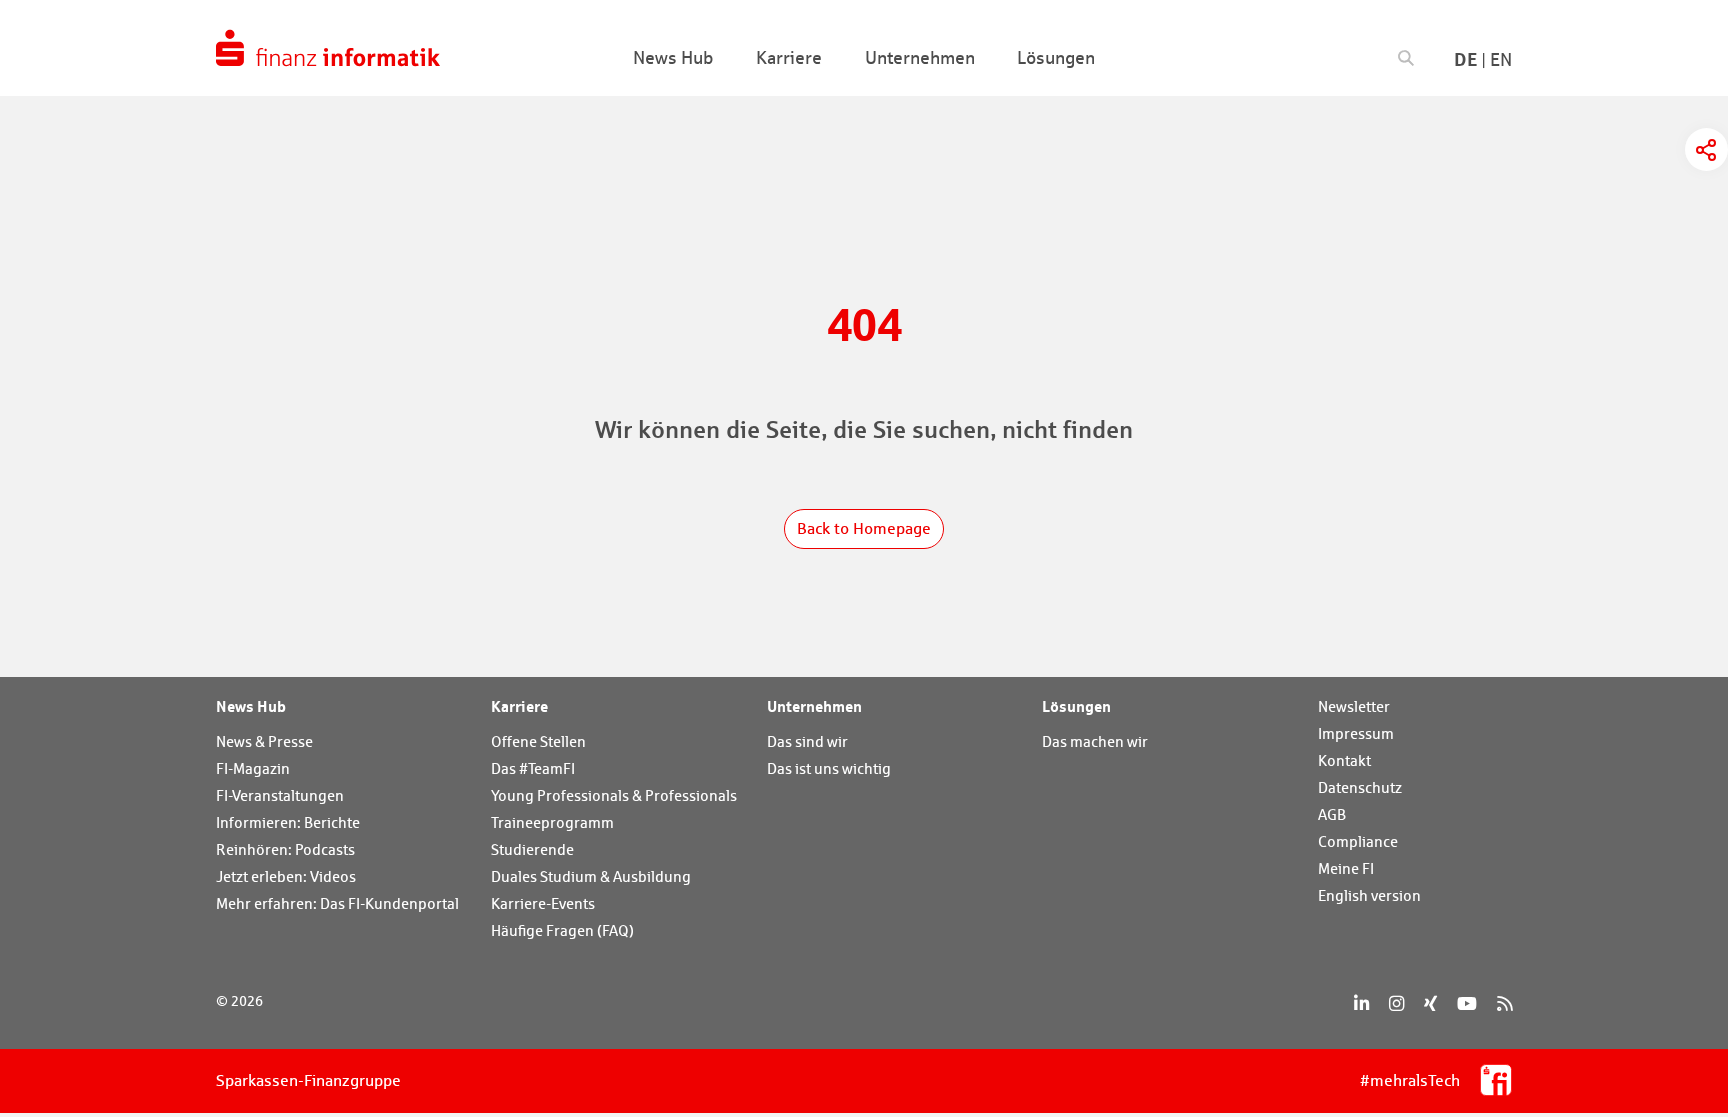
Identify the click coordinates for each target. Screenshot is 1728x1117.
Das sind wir (807, 741)
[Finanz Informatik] (328, 48)
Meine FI (1346, 868)
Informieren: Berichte (288, 822)
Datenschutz (1360, 787)
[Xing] (1430, 1003)
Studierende (532, 849)
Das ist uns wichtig (829, 768)
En (1501, 59)
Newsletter (1354, 706)
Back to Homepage (864, 528)
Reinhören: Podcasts (285, 849)
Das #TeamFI (533, 768)
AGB (1332, 814)
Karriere (519, 706)
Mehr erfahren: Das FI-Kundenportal (337, 903)
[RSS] (1504, 1003)
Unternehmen (814, 706)
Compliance (1358, 841)
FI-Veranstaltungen (280, 795)
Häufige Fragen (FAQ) (562, 930)
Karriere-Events (543, 903)
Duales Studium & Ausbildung (591, 876)
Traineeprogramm (552, 822)
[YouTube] (1467, 1003)
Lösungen (1076, 706)
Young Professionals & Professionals (614, 795)
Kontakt (1344, 760)
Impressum (1356, 733)
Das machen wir (1095, 741)
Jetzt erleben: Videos (286, 876)
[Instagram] (1396, 1003)
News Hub (251, 706)
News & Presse (264, 741)
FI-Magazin (253, 768)
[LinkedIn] (1361, 1003)
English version (1369, 895)
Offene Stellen (538, 741)
